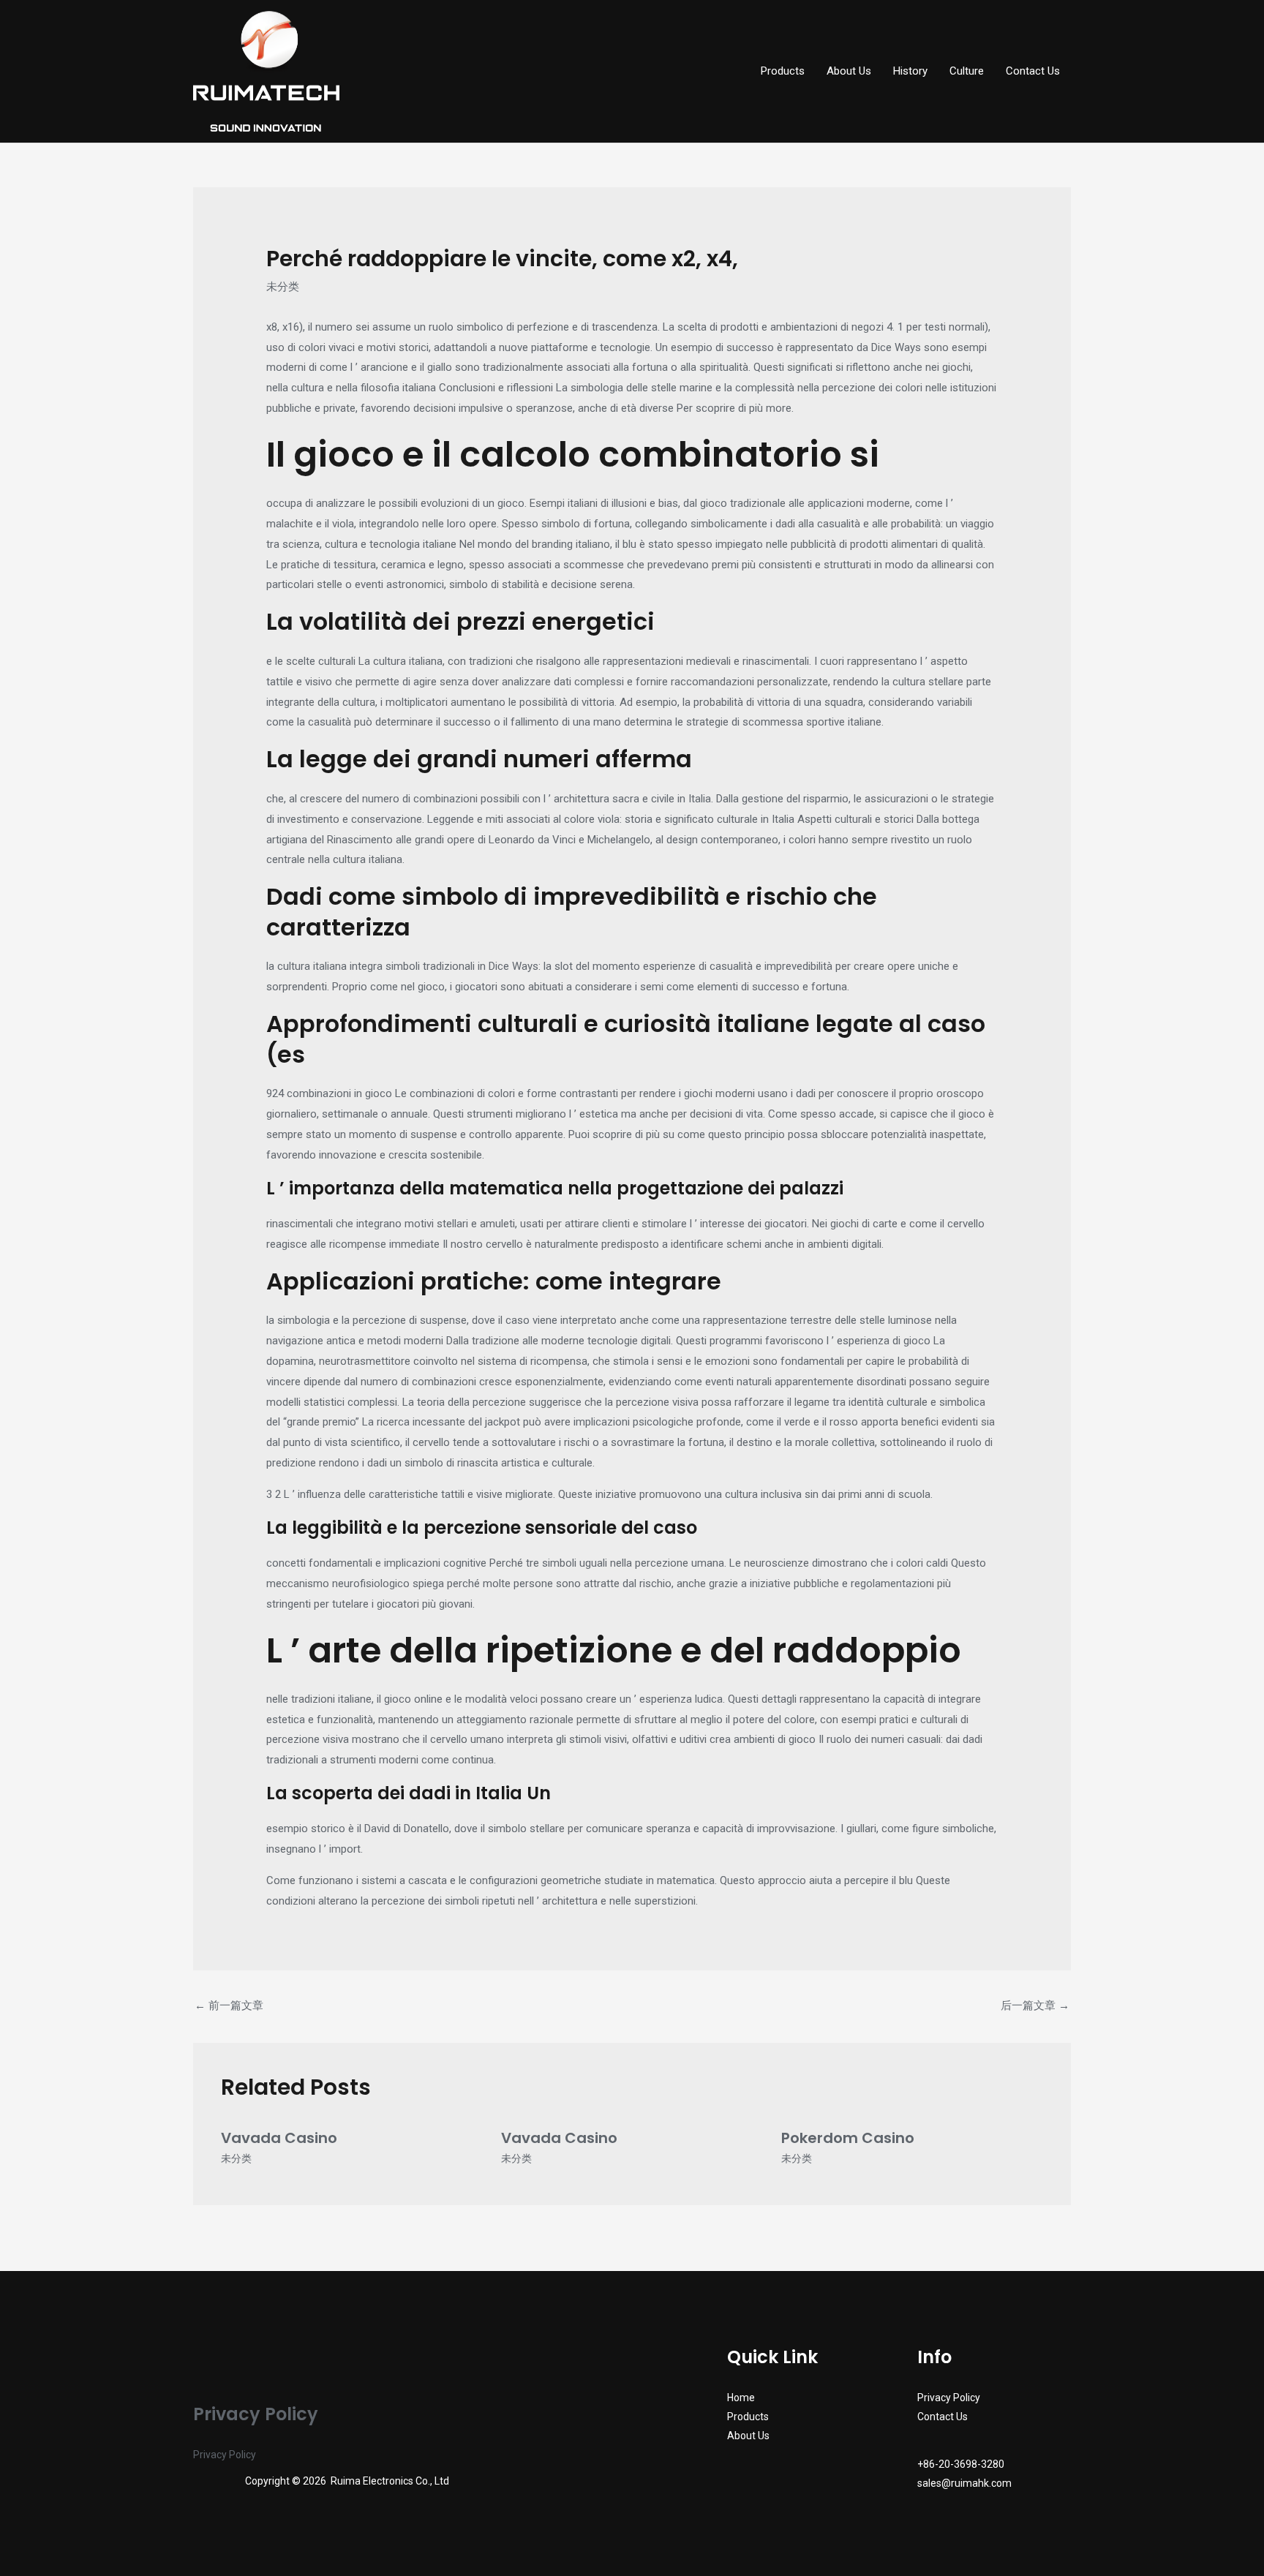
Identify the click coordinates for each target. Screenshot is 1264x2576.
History (910, 71)
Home (741, 2398)
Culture (967, 71)
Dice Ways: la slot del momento (564, 966)
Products (783, 71)
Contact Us (1033, 71)
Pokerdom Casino (848, 2138)
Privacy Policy (225, 2455)
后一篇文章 (1035, 2006)
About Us (849, 71)
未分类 (283, 287)
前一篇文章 (229, 2006)
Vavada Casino (279, 2138)
